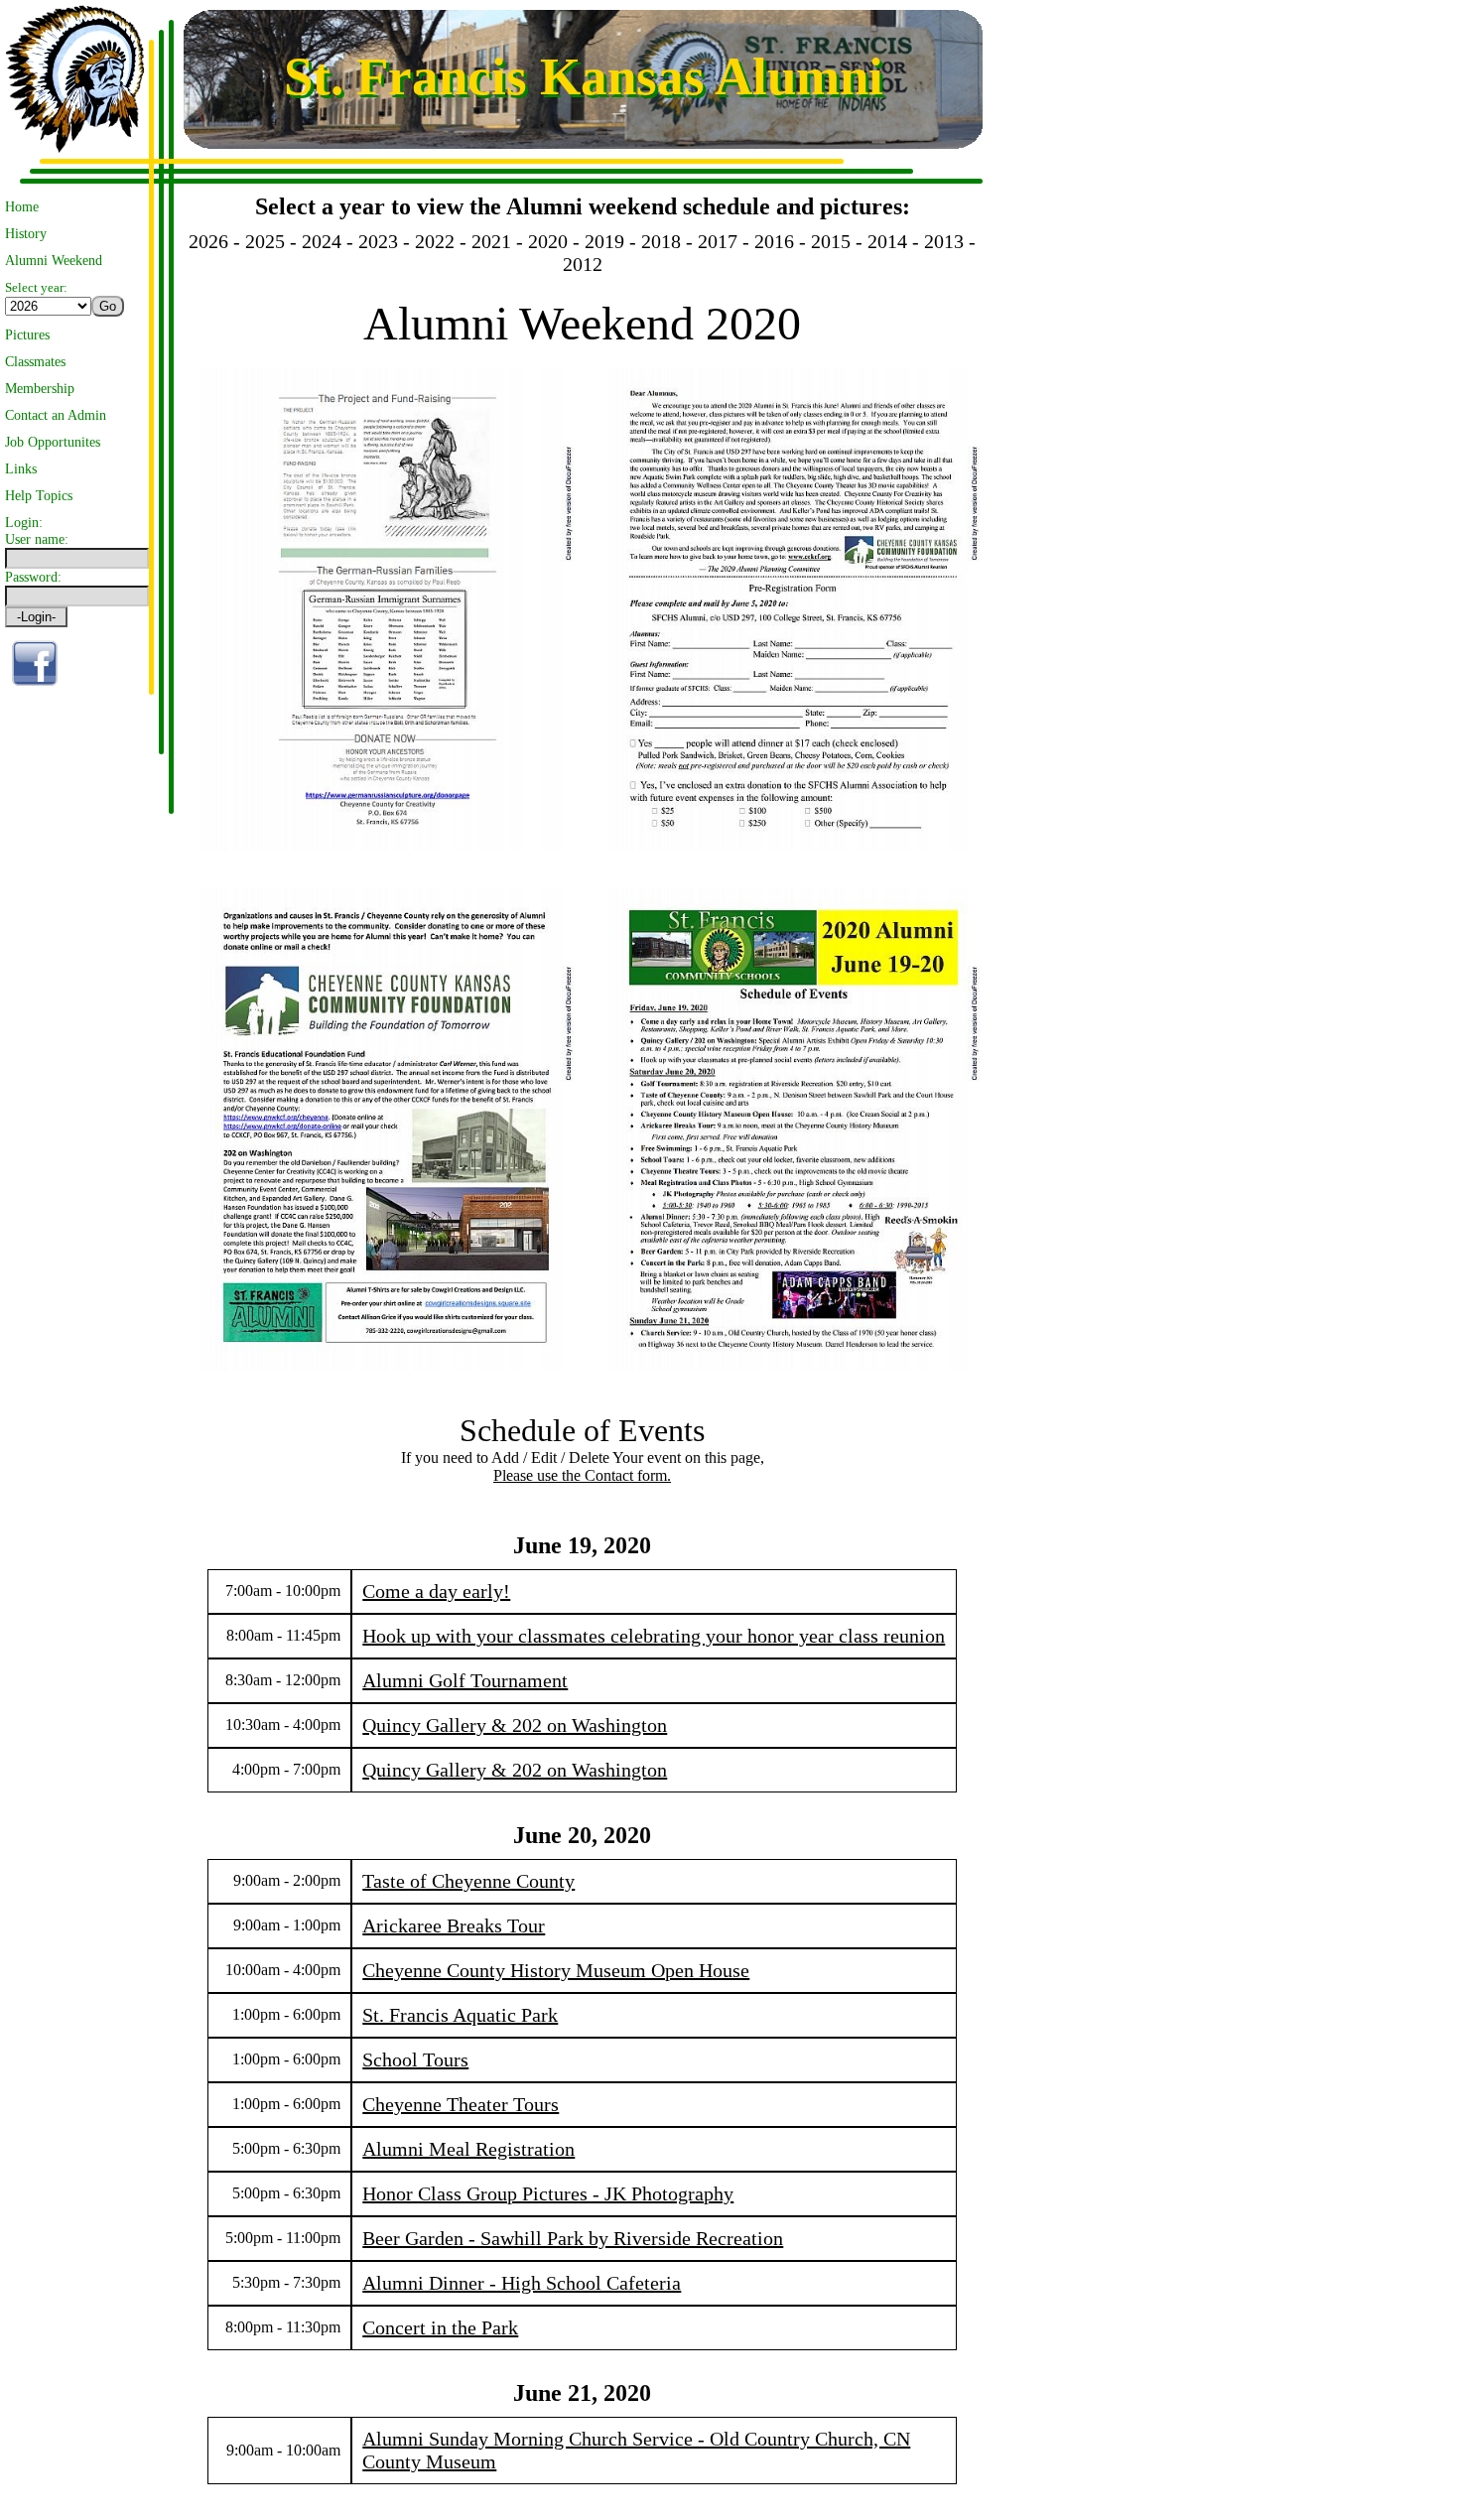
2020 (548, 241)
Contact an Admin (56, 415)
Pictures (27, 334)
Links (21, 468)
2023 (378, 241)
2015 (831, 241)
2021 (491, 241)
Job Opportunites (53, 442)
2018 (661, 241)
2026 (208, 241)
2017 (718, 241)
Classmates (35, 361)
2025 (265, 241)
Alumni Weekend (54, 260)
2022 (435, 241)
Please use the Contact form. (582, 1475)
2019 (604, 241)
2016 (774, 241)
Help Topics (39, 495)
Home (22, 206)
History (26, 233)
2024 (322, 241)
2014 (887, 241)
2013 (944, 241)
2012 (583, 264)
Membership (40, 388)
